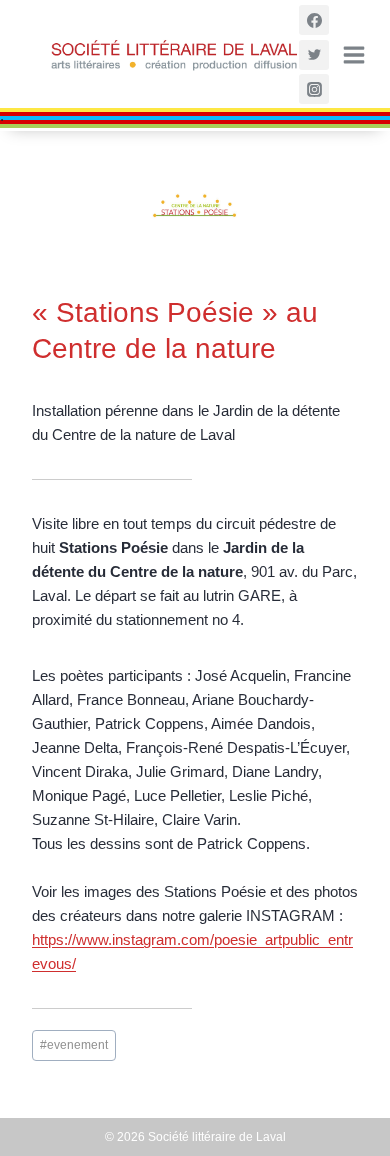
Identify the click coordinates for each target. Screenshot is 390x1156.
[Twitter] (314, 55)
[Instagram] (314, 89)
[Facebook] (314, 20)
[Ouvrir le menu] (352, 55)
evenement (74, 1045)
